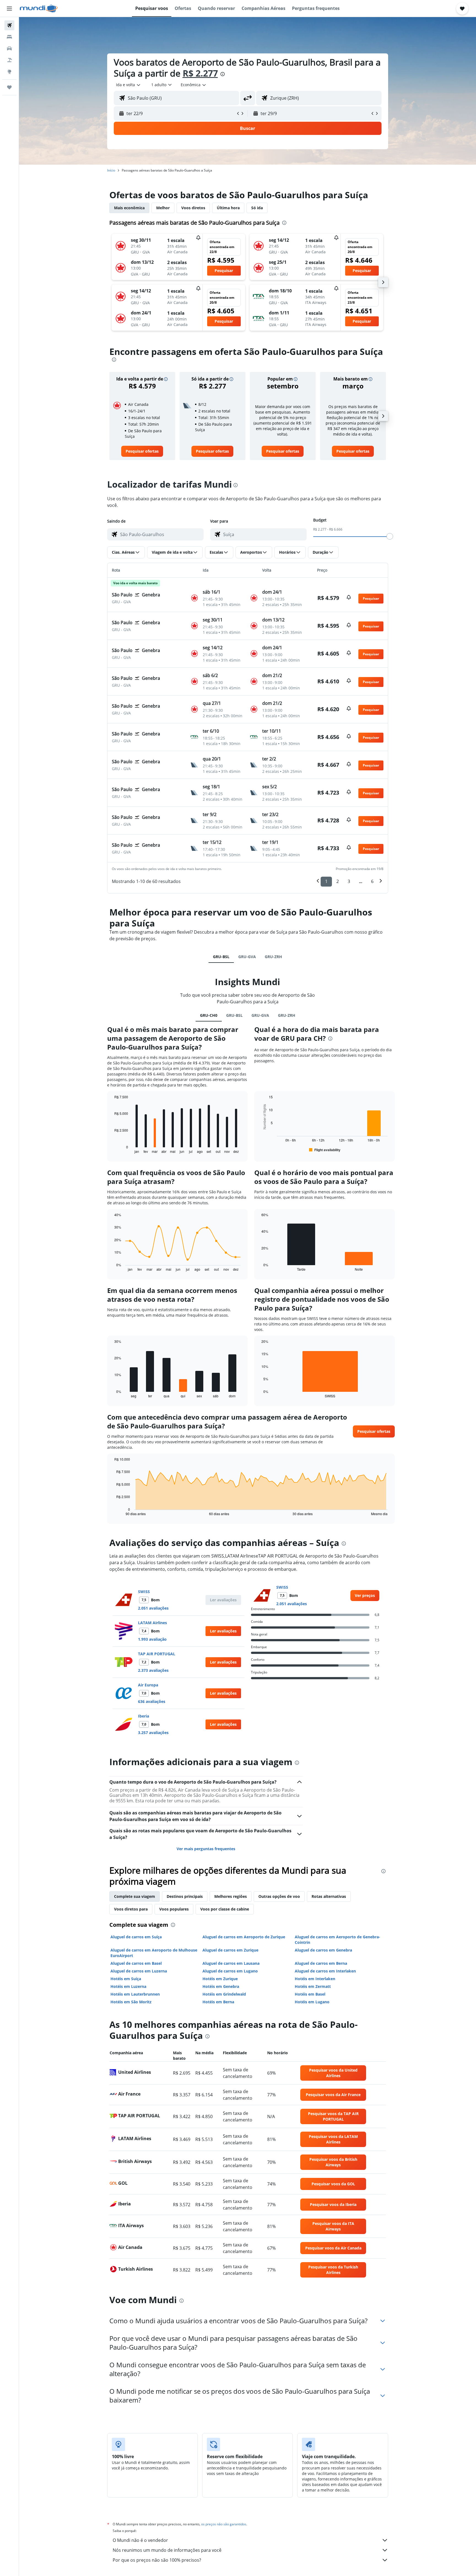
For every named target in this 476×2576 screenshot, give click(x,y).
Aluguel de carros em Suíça (136, 1937)
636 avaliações (152, 1701)
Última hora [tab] (228, 208)
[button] (9, 9)
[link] (142, 451)
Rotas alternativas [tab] (329, 1896)
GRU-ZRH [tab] (273, 957)
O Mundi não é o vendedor (140, 2540)
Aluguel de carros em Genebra (323, 1950)
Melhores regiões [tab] (231, 1896)
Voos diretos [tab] (193, 208)
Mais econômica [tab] (129, 208)
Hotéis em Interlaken (315, 1979)
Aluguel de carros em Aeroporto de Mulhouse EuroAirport (154, 1953)
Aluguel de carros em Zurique (230, 1950)
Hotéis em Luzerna (128, 1986)
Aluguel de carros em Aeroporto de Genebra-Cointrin (337, 1940)
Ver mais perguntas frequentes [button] (206, 1849)
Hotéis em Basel (310, 1994)
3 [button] (349, 881)
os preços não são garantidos (224, 2524)
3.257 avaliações (153, 1733)
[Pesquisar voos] (9, 25)
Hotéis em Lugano (312, 2002)
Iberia (144, 1716)
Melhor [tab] (163, 208)
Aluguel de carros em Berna (321, 1963)
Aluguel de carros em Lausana (231, 1963)
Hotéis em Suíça (126, 1979)
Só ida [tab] (257, 208)
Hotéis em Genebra (221, 1986)
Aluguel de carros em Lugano (230, 1971)
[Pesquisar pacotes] (9, 60)
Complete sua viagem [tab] (135, 1896)
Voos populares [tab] (174, 1909)
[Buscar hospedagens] (9, 37)
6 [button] (372, 881)
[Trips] (9, 87)
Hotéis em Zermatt (313, 1986)
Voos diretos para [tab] (131, 1909)
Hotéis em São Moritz (131, 2002)
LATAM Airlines (152, 1623)
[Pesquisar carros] (9, 48)
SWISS (144, 1592)
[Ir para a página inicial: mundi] (39, 9)
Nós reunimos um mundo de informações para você (167, 2550)
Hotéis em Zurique (220, 1979)
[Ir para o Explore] (9, 72)
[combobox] (129, 85)
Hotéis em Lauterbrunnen (135, 1994)
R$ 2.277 (200, 73)
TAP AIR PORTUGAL (157, 1654)
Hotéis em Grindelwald (224, 1994)
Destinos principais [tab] (185, 1896)
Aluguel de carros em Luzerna (139, 1971)
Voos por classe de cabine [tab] (225, 1909)
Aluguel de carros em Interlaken (325, 1971)
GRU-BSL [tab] (221, 957)
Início (111, 170)
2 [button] (338, 881)
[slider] (390, 536)
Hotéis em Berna (218, 2002)
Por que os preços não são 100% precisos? (157, 2560)
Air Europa (148, 1685)
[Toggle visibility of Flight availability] (325, 1150)
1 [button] (326, 881)
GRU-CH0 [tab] (209, 1015)
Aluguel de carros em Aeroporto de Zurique (244, 1937)
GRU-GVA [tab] (247, 957)
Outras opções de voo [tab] (279, 1896)
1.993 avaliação (152, 1639)
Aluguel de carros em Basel (136, 1963)
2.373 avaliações (153, 1670)
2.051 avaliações (153, 1608)
